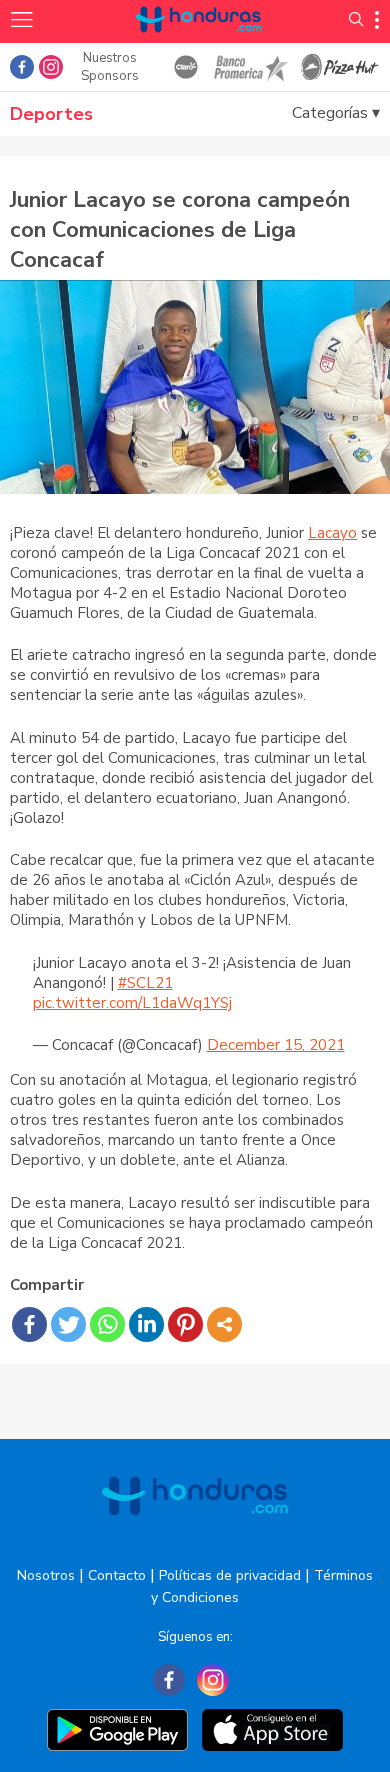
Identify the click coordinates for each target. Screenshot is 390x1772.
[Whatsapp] (107, 1324)
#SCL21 (145, 983)
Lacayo (332, 533)
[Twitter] (68, 1324)
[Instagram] (213, 1680)
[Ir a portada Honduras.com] (199, 42)
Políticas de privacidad (230, 1575)
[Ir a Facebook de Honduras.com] (22, 67)
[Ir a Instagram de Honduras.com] (51, 67)
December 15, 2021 (276, 1045)
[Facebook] (29, 1324)
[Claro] (186, 67)
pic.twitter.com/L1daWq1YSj (132, 1003)
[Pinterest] (185, 1324)
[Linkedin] (146, 1324)
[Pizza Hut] (340, 67)
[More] (224, 1324)
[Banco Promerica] (250, 67)
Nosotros (46, 1575)
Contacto (117, 1575)
